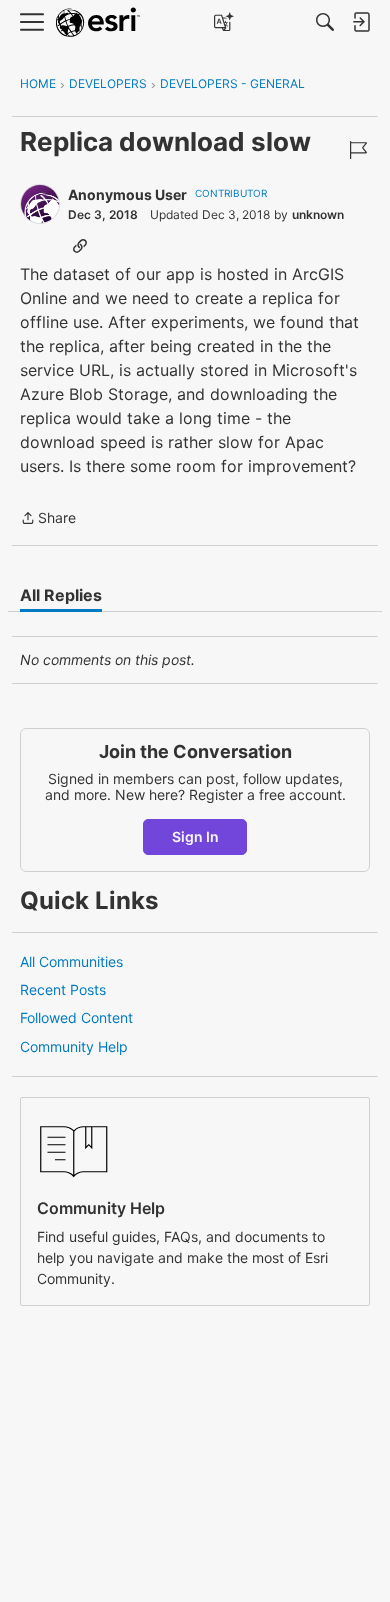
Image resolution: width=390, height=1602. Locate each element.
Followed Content (76, 1017)
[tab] (61, 595)
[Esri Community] (98, 22)
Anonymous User (127, 194)
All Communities (71, 961)
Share (48, 519)
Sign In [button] (195, 836)
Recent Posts (63, 989)
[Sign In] (361, 22)
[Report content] (358, 150)
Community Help (74, 1046)
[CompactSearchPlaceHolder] (325, 22)
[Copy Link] (80, 245)
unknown (318, 214)
